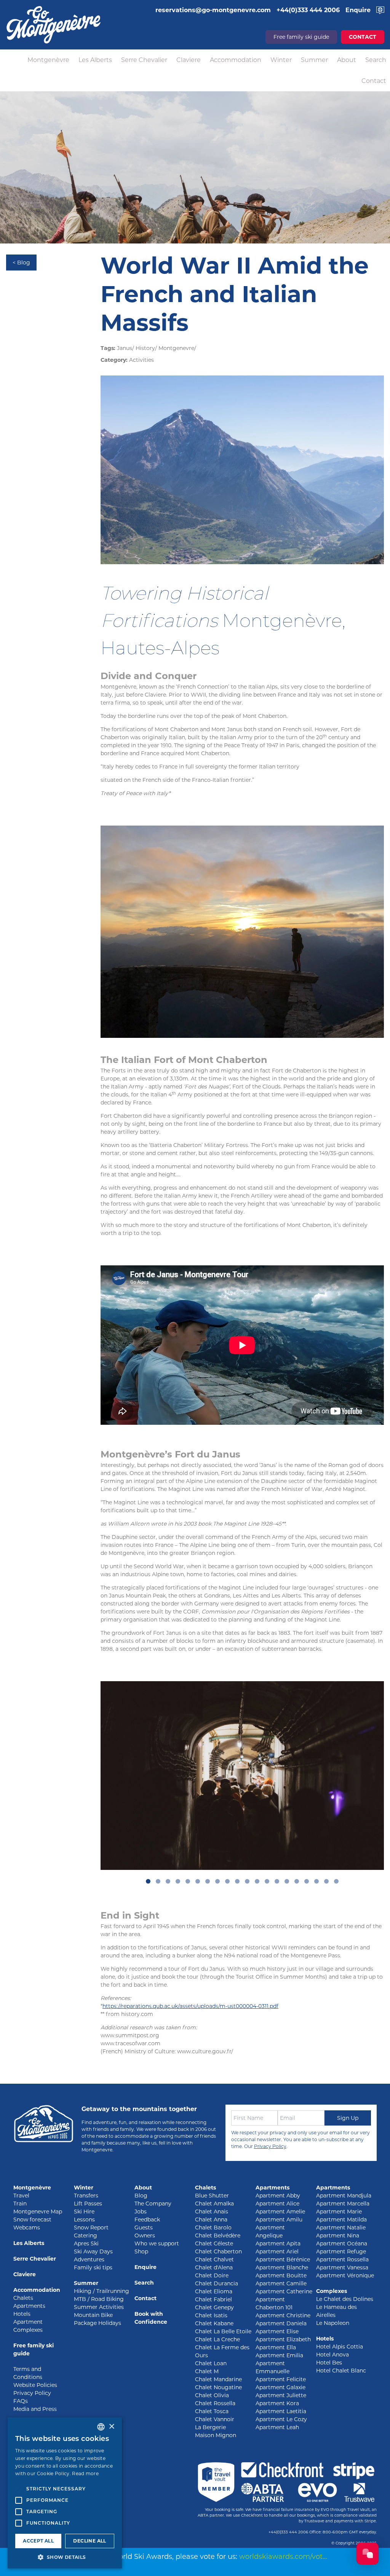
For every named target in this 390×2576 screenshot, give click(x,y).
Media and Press (35, 2409)
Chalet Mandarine (218, 2379)
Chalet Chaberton (218, 2251)
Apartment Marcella (343, 2204)
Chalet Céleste (214, 2243)
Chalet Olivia (212, 2395)
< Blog (21, 263)
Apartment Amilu (279, 2220)
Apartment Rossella (342, 2259)
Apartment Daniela (281, 2323)
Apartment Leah (277, 2427)
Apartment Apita (278, 2243)
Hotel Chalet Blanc (341, 2371)
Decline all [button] (90, 2541)
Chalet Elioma (214, 2291)
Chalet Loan (211, 2363)
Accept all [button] (38, 2541)
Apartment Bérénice (283, 2259)
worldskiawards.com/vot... (283, 2557)
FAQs (21, 2401)
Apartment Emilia (279, 2355)
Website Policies (35, 2385)
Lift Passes (88, 2204)
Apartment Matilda (341, 2220)
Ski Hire (84, 2212)
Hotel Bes (329, 2363)
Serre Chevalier (144, 60)
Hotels (22, 2314)
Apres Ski (86, 2243)
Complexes (332, 2291)
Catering (86, 2236)
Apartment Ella (276, 2347)
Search (376, 60)
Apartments (29, 2306)
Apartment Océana (342, 2243)
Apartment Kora (277, 2403)
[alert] (65, 2493)
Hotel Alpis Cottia (340, 2347)
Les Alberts (95, 60)
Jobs (141, 2212)
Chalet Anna (211, 2220)
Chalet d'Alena (214, 2267)
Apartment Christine (283, 2315)
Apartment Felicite (281, 2379)
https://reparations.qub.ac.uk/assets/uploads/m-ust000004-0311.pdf (190, 2006)
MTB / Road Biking (99, 2299)
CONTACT (363, 37)
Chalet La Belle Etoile (223, 2331)
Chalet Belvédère (218, 2236)
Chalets (23, 2298)
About (347, 60)
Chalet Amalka (214, 2204)
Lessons (84, 2220)
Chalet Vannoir (215, 2419)
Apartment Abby (278, 2196)
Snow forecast (32, 2220)
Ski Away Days (93, 2251)
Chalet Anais (212, 2212)
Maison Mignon (216, 2435)
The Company (153, 2204)
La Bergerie (210, 2427)
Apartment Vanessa (342, 2267)
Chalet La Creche (217, 2339)
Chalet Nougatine (218, 2387)
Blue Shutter (212, 2196)
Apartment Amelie (280, 2212)
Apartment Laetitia (281, 2411)
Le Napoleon (333, 2323)
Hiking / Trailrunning (101, 2291)
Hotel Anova (332, 2355)
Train (20, 2204)
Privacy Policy (270, 2146)
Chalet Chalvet (214, 2259)
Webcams (27, 2228)
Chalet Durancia (217, 2283)
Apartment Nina (338, 2236)
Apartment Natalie (341, 2228)
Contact (374, 81)
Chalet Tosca (212, 2411)
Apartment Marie (339, 2212)
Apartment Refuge (341, 2251)
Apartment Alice (277, 2204)
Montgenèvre (48, 60)
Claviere (189, 60)
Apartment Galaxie (281, 2387)
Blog (141, 2196)
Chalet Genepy (214, 2307)
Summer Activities (99, 2307)
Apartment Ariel (277, 2251)
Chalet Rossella (215, 2403)
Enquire (145, 2267)
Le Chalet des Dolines (345, 2299)
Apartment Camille (281, 2283)
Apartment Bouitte (281, 2275)
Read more (85, 2473)
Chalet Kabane (214, 2323)
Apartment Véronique (345, 2275)
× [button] (111, 2427)
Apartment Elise (277, 2331)
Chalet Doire (212, 2275)
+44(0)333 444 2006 (288, 2532)
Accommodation (236, 60)
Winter (281, 60)
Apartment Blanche (282, 2267)
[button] (65, 2557)
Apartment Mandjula (344, 2196)
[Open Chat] (368, 2554)
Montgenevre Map (38, 2212)
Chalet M (207, 2371)
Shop (141, 2251)
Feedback (147, 2220)
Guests (144, 2228)
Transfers (86, 2196)
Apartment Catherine (284, 2291)
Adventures (89, 2259)
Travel (21, 2196)
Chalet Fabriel (213, 2299)
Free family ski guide (301, 37)
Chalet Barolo (213, 2228)
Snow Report (91, 2228)
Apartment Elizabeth (283, 2339)
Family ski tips (93, 2267)
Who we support (157, 2243)
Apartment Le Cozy (281, 2419)
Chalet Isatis (211, 2315)
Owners (145, 2236)
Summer (314, 60)
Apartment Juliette (281, 2395)
